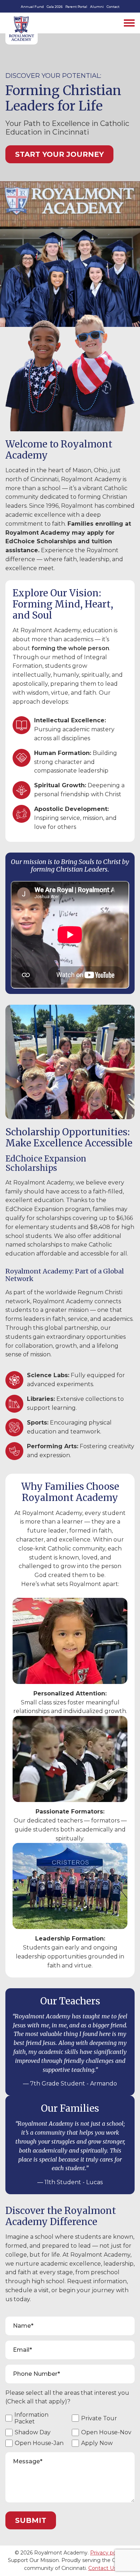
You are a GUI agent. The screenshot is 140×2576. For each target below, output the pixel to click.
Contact (113, 7)
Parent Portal (76, 7)
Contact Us (102, 2568)
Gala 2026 (55, 7)
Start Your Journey (59, 154)
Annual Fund (32, 7)
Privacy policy (107, 2553)
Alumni (97, 7)
